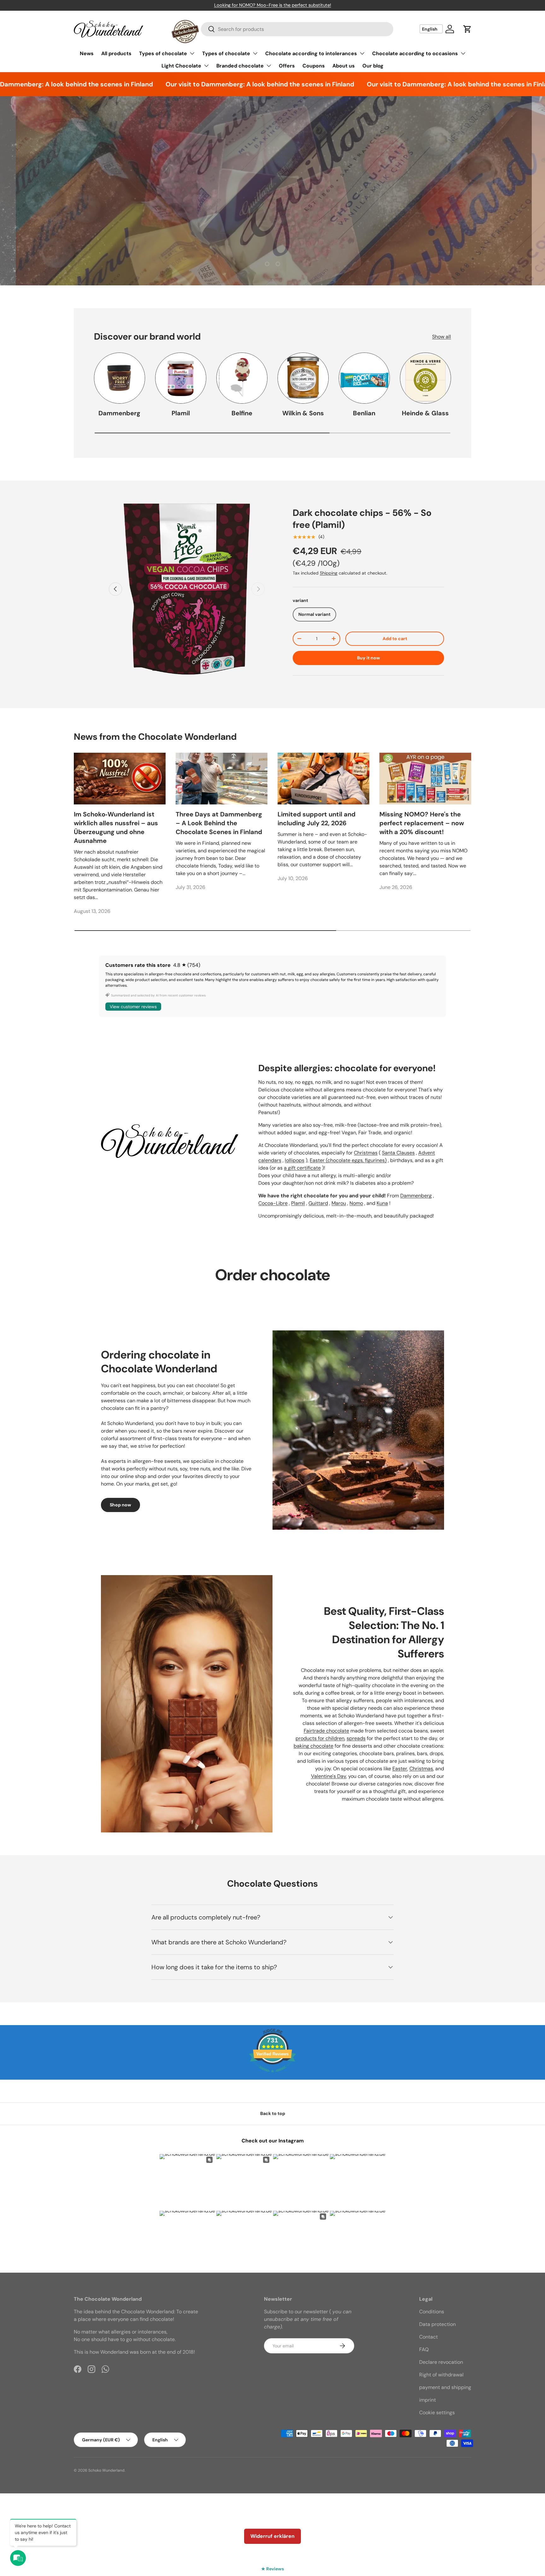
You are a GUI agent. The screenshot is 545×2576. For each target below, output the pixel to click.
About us (344, 66)
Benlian (364, 413)
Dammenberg (119, 413)
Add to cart (395, 639)
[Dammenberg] (120, 378)
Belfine (242, 413)
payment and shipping (445, 2387)
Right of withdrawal (441, 2375)
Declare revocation (441, 2362)
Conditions (432, 2312)
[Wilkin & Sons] (303, 378)
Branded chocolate (240, 66)
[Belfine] (242, 378)
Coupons (314, 66)
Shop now (120, 1505)
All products (116, 53)
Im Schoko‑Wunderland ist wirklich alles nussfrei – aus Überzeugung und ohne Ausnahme (116, 827)
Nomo (356, 1203)
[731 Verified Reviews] (272, 2076)
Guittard (318, 1203)
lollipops (295, 1160)
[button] (467, 29)
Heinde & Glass (425, 413)
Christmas (366, 1153)
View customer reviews (133, 1007)
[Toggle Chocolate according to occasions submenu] (463, 53)
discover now (273, 248)
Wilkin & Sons (303, 413)
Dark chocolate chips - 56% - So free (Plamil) (362, 519)
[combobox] (297, 29)
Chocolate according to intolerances (311, 53)
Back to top (273, 2113)
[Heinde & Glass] (425, 378)
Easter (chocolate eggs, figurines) (348, 1160)
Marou (339, 1203)
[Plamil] (181, 378)
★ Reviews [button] (272, 2569)
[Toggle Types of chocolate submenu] (192, 53)
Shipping (329, 573)
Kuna (382, 1203)
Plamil (181, 413)
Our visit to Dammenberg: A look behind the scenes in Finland (203, 84)
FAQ (424, 2349)
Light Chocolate (181, 66)
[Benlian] (364, 378)
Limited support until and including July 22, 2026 (316, 819)
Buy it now (369, 658)
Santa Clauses (398, 1153)
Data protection (437, 2324)
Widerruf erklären (272, 2536)
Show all (442, 337)
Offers (287, 66)
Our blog (373, 66)
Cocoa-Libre (273, 1203)
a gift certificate (302, 1168)
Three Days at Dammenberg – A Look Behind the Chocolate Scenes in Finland (219, 823)
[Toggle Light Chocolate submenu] (206, 66)
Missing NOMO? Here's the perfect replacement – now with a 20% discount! (422, 823)
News (87, 53)
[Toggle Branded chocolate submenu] (269, 66)
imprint (428, 2400)
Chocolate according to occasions (415, 53)
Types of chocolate (163, 53)
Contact (428, 2337)
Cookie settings (437, 2412)
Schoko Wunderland (106, 2470)
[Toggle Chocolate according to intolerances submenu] (362, 53)
